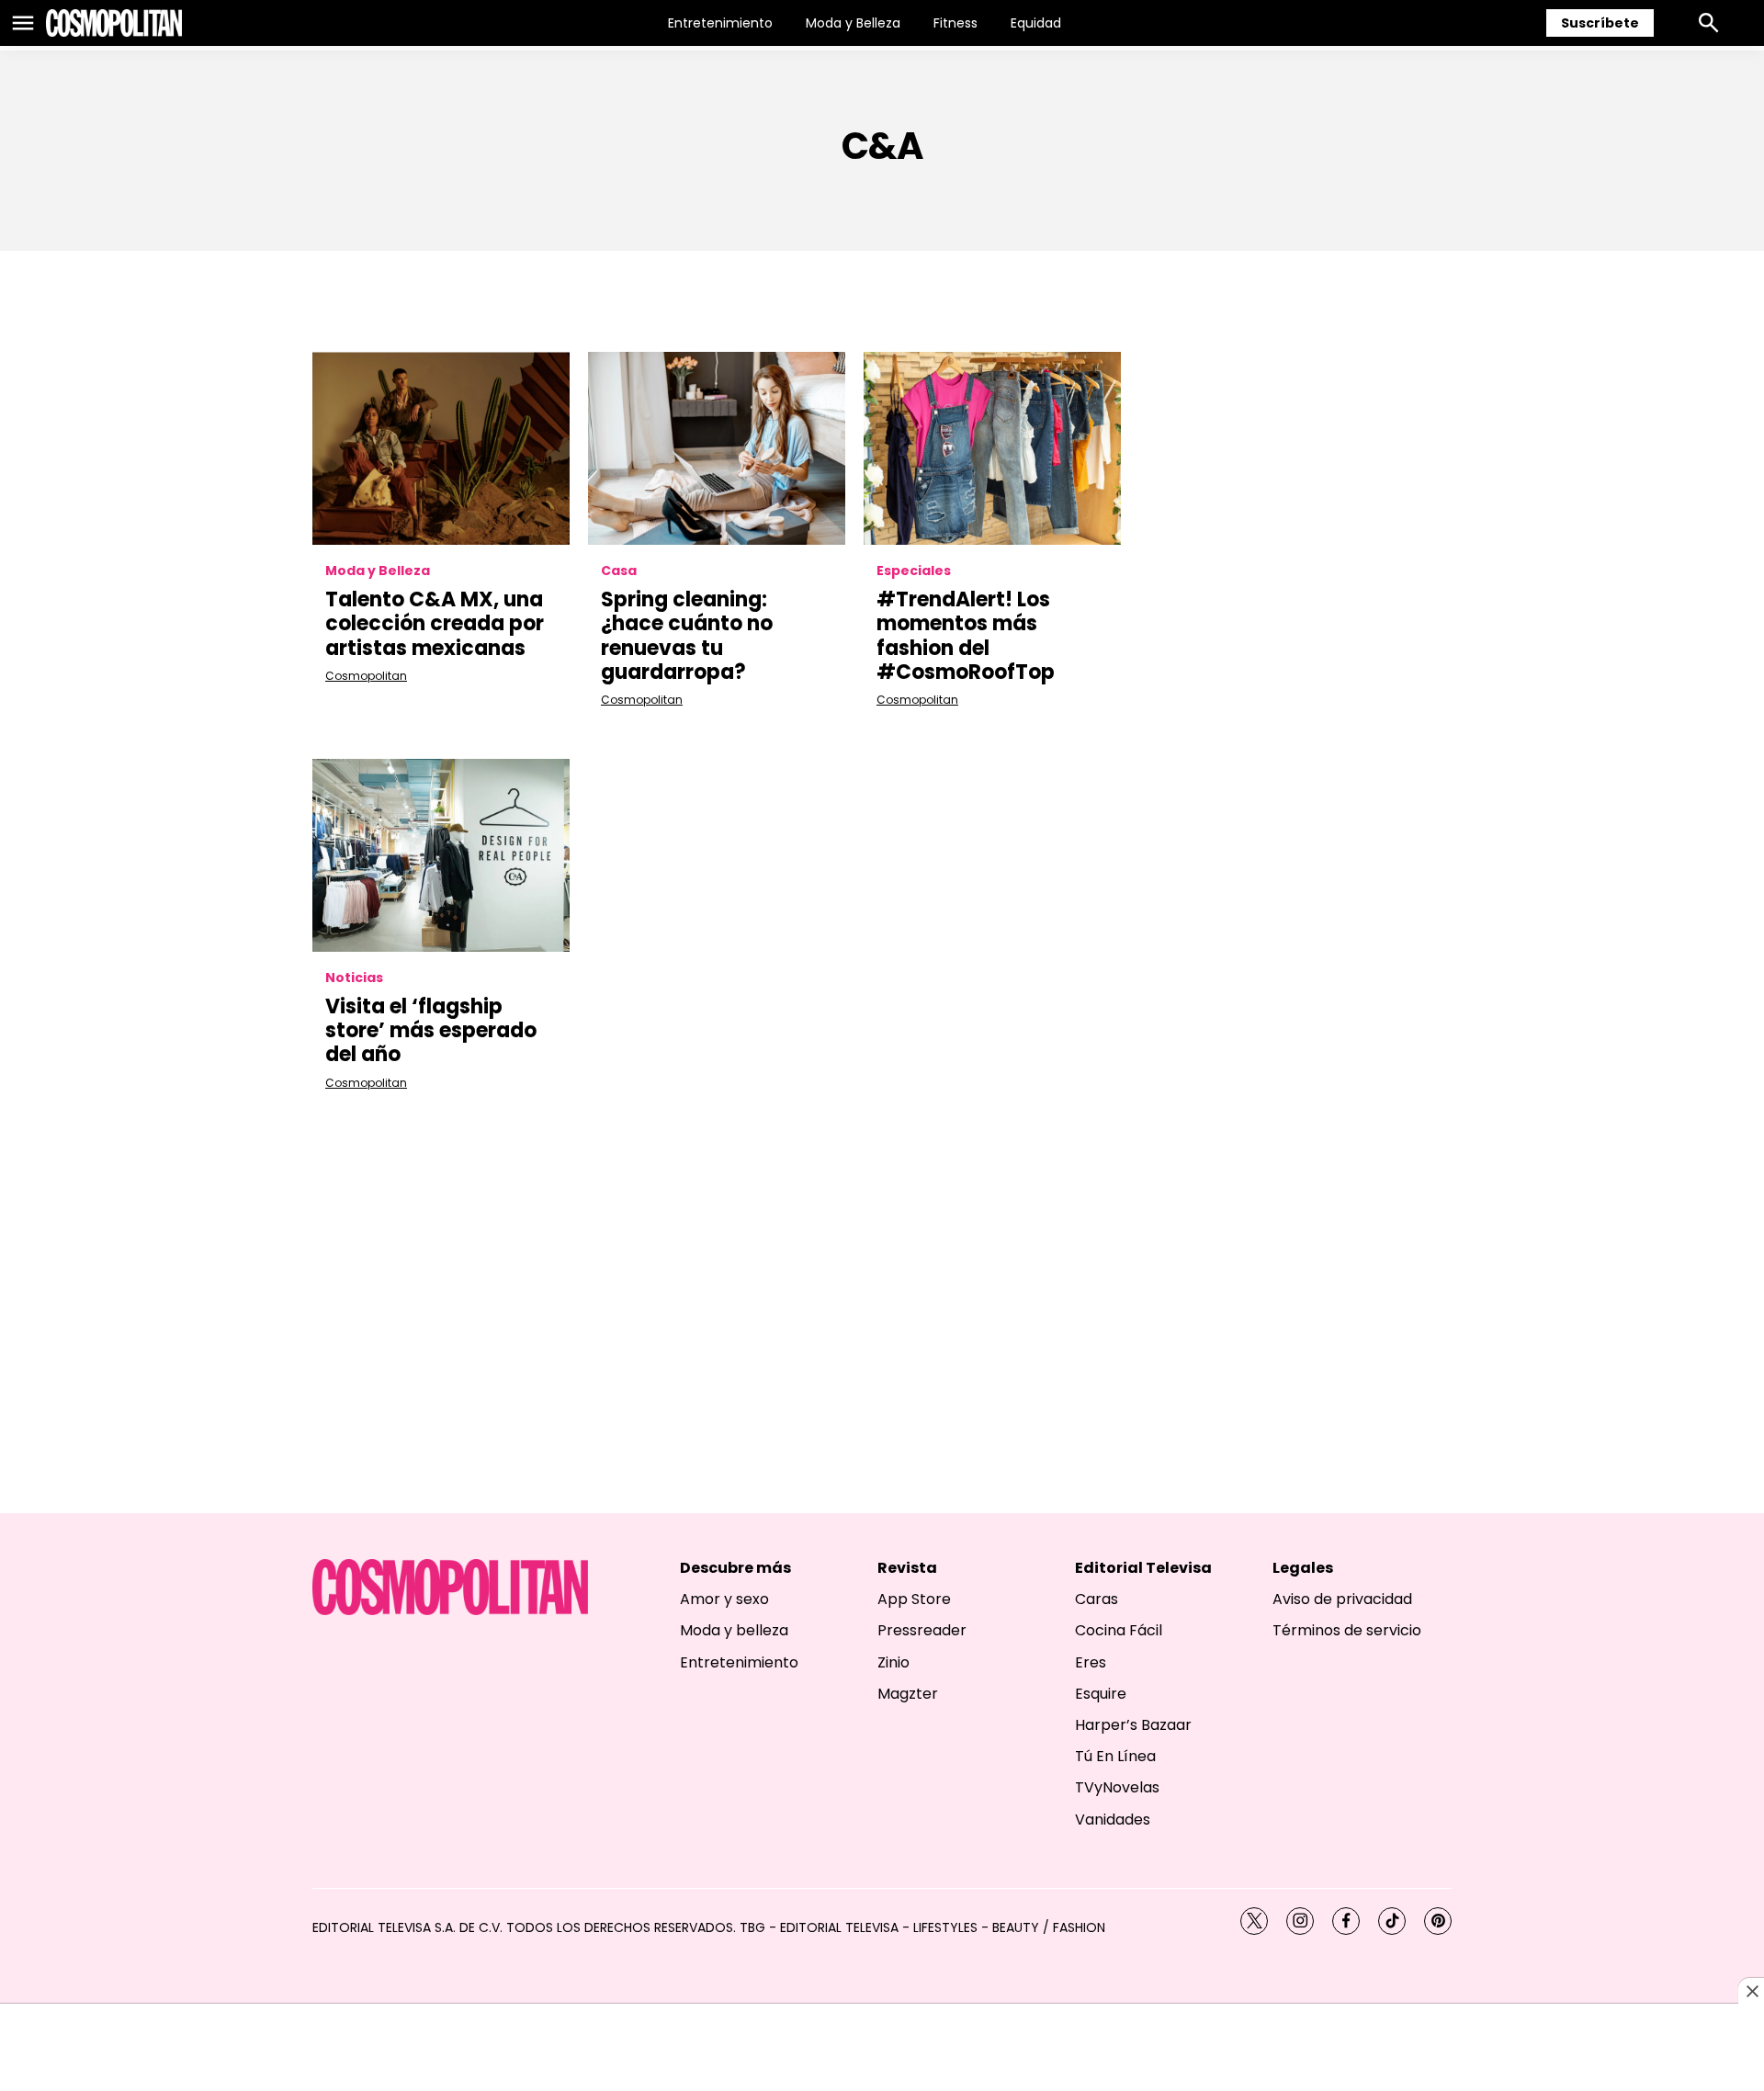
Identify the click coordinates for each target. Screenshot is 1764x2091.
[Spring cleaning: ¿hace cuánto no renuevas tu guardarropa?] (717, 448)
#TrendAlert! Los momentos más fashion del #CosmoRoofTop (966, 636)
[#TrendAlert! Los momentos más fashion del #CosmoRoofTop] (992, 448)
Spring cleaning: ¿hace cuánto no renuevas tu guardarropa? (687, 636)
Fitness (955, 23)
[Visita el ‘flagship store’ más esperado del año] (441, 855)
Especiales (914, 571)
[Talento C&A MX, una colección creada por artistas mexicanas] (441, 448)
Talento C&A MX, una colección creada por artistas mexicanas (435, 624)
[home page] (114, 23)
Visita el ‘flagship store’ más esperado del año (431, 1031)
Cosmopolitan (366, 676)
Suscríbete (1600, 23)
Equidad (1036, 23)
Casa (619, 571)
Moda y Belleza (853, 23)
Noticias (354, 978)
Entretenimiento (720, 23)
